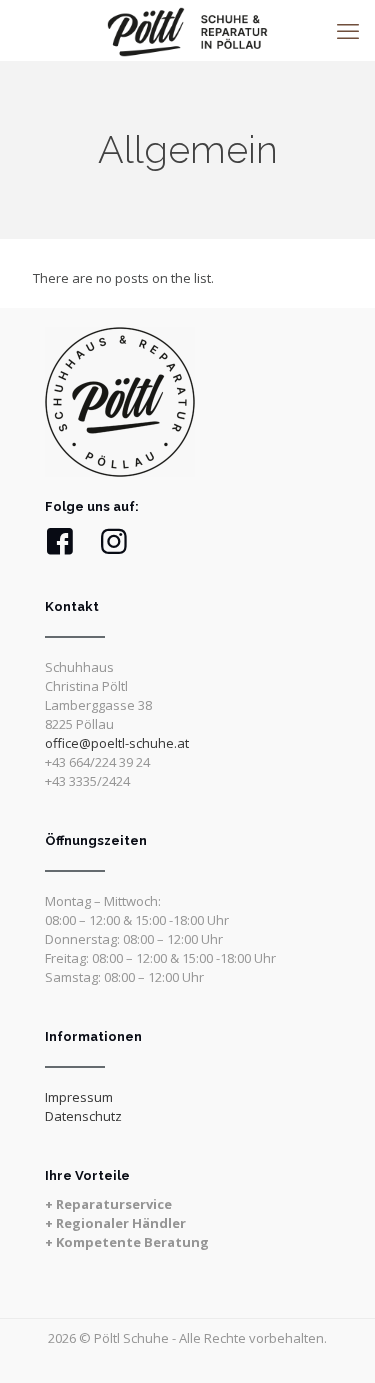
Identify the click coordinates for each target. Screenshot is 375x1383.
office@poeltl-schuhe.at (117, 743)
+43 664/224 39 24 (97, 762)
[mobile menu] (348, 30)
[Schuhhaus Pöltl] (187, 30)
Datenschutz (83, 1116)
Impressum (79, 1097)
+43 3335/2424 (87, 781)
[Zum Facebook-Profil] (60, 541)
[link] (120, 402)
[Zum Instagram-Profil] (114, 541)
